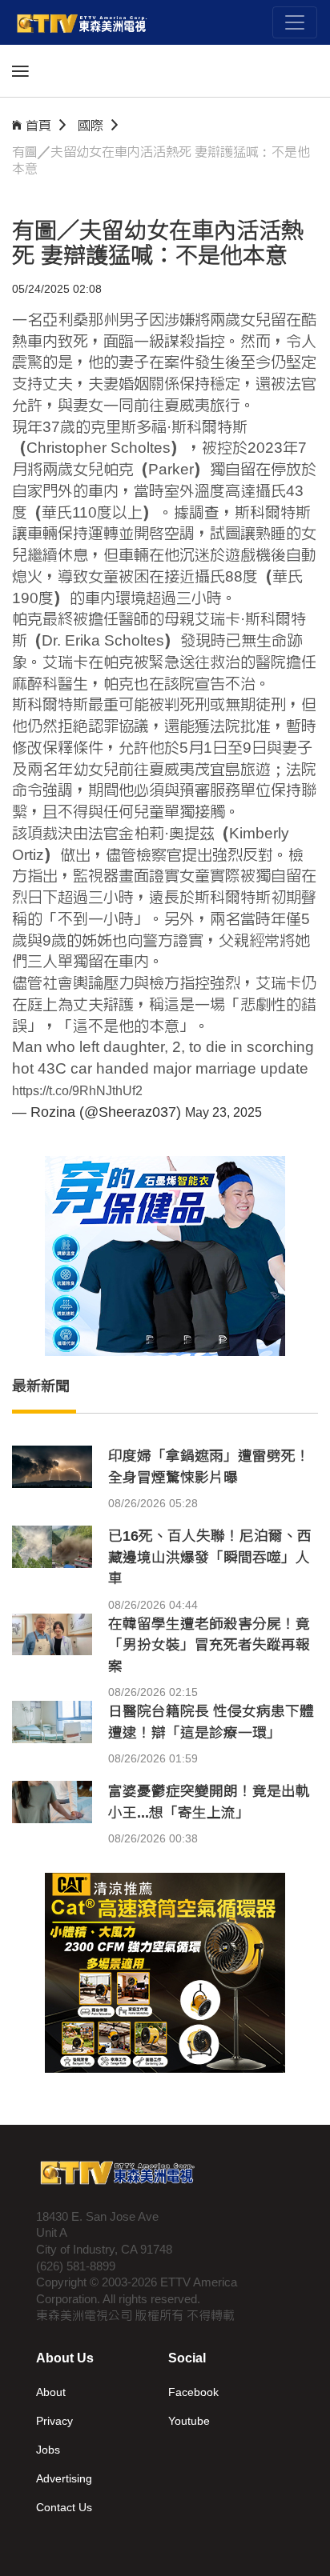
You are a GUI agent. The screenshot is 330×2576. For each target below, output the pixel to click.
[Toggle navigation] (295, 22)
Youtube (189, 2421)
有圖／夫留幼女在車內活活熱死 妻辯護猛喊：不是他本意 (161, 160)
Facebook (193, 2392)
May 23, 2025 (223, 1112)
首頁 (38, 125)
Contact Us (64, 2507)
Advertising (64, 2478)
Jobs (48, 2450)
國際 (91, 125)
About (51, 2392)
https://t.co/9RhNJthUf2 (77, 1091)
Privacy (54, 2421)
